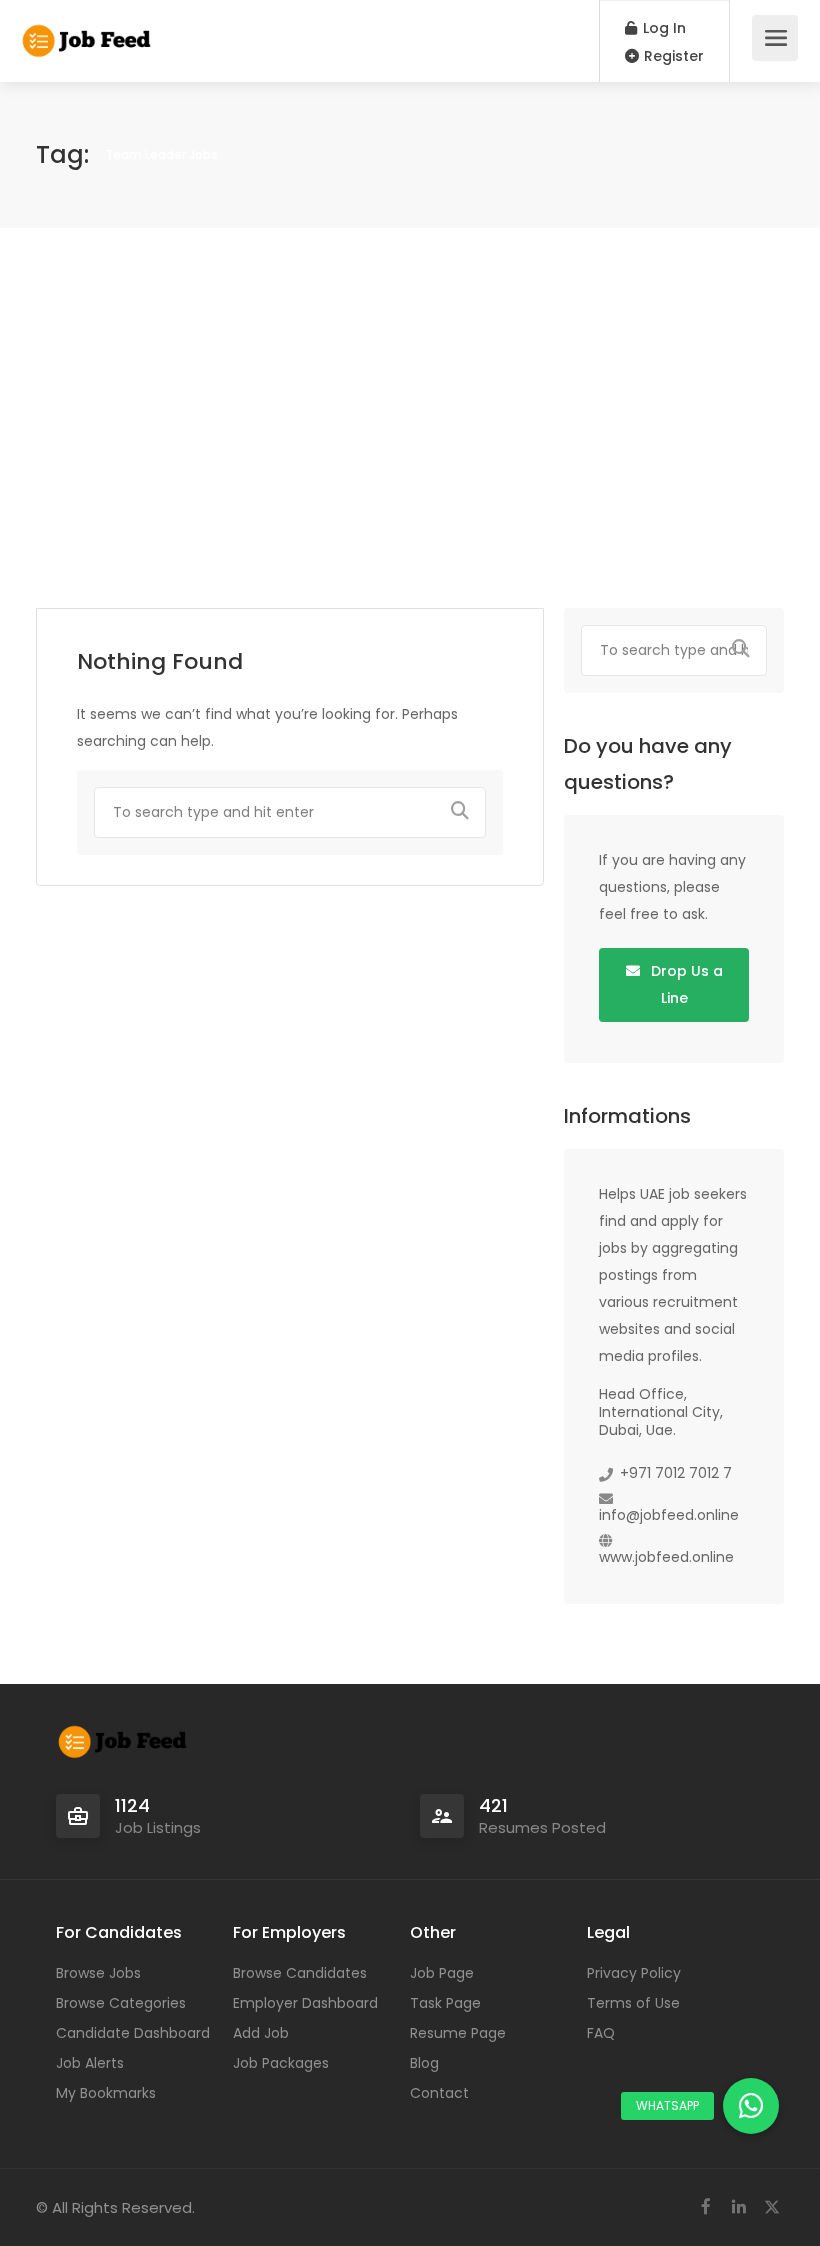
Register (672, 56)
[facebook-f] (705, 2207)
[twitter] (771, 2207)
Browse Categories (121, 2003)
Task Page (445, 2003)
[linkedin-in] (738, 2207)
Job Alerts (90, 2063)
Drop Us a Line (685, 984)
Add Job (261, 2033)
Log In (662, 28)
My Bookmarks (106, 2093)
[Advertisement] (410, 418)
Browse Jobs (98, 1973)
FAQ (601, 2033)
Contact (439, 2093)
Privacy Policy (634, 1973)
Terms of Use (633, 2003)
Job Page (442, 1973)
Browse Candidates (300, 1973)
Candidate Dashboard (133, 2033)
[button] (751, 2106)
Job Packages (281, 2063)
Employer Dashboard (305, 2003)
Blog (424, 2063)
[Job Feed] (88, 30)
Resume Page (458, 2033)
